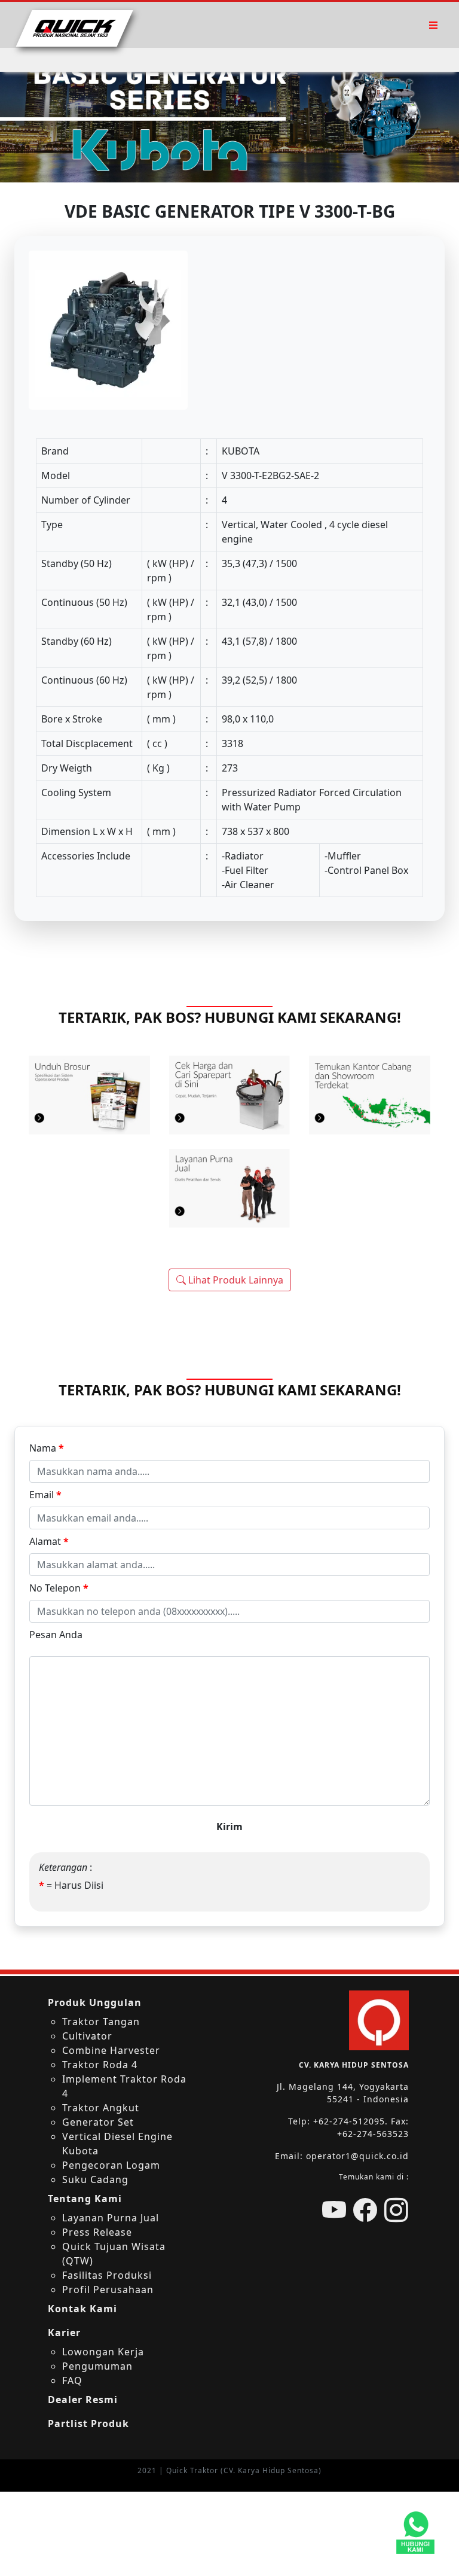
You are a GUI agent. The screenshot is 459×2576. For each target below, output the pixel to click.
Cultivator (87, 2036)
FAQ (72, 2380)
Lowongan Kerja (103, 2352)
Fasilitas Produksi (107, 2275)
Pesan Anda (56, 1635)
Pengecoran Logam (111, 2165)
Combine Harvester (111, 2050)
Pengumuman (97, 2366)
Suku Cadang (95, 2179)
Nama (47, 1448)
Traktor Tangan (101, 2022)
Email (45, 1495)
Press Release (97, 2232)
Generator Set (98, 2122)
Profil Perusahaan (108, 2290)
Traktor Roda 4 (100, 2065)
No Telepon (59, 1588)
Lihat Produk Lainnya (235, 1280)
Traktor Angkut (101, 2108)
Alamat (49, 1541)
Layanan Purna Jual (111, 2218)
